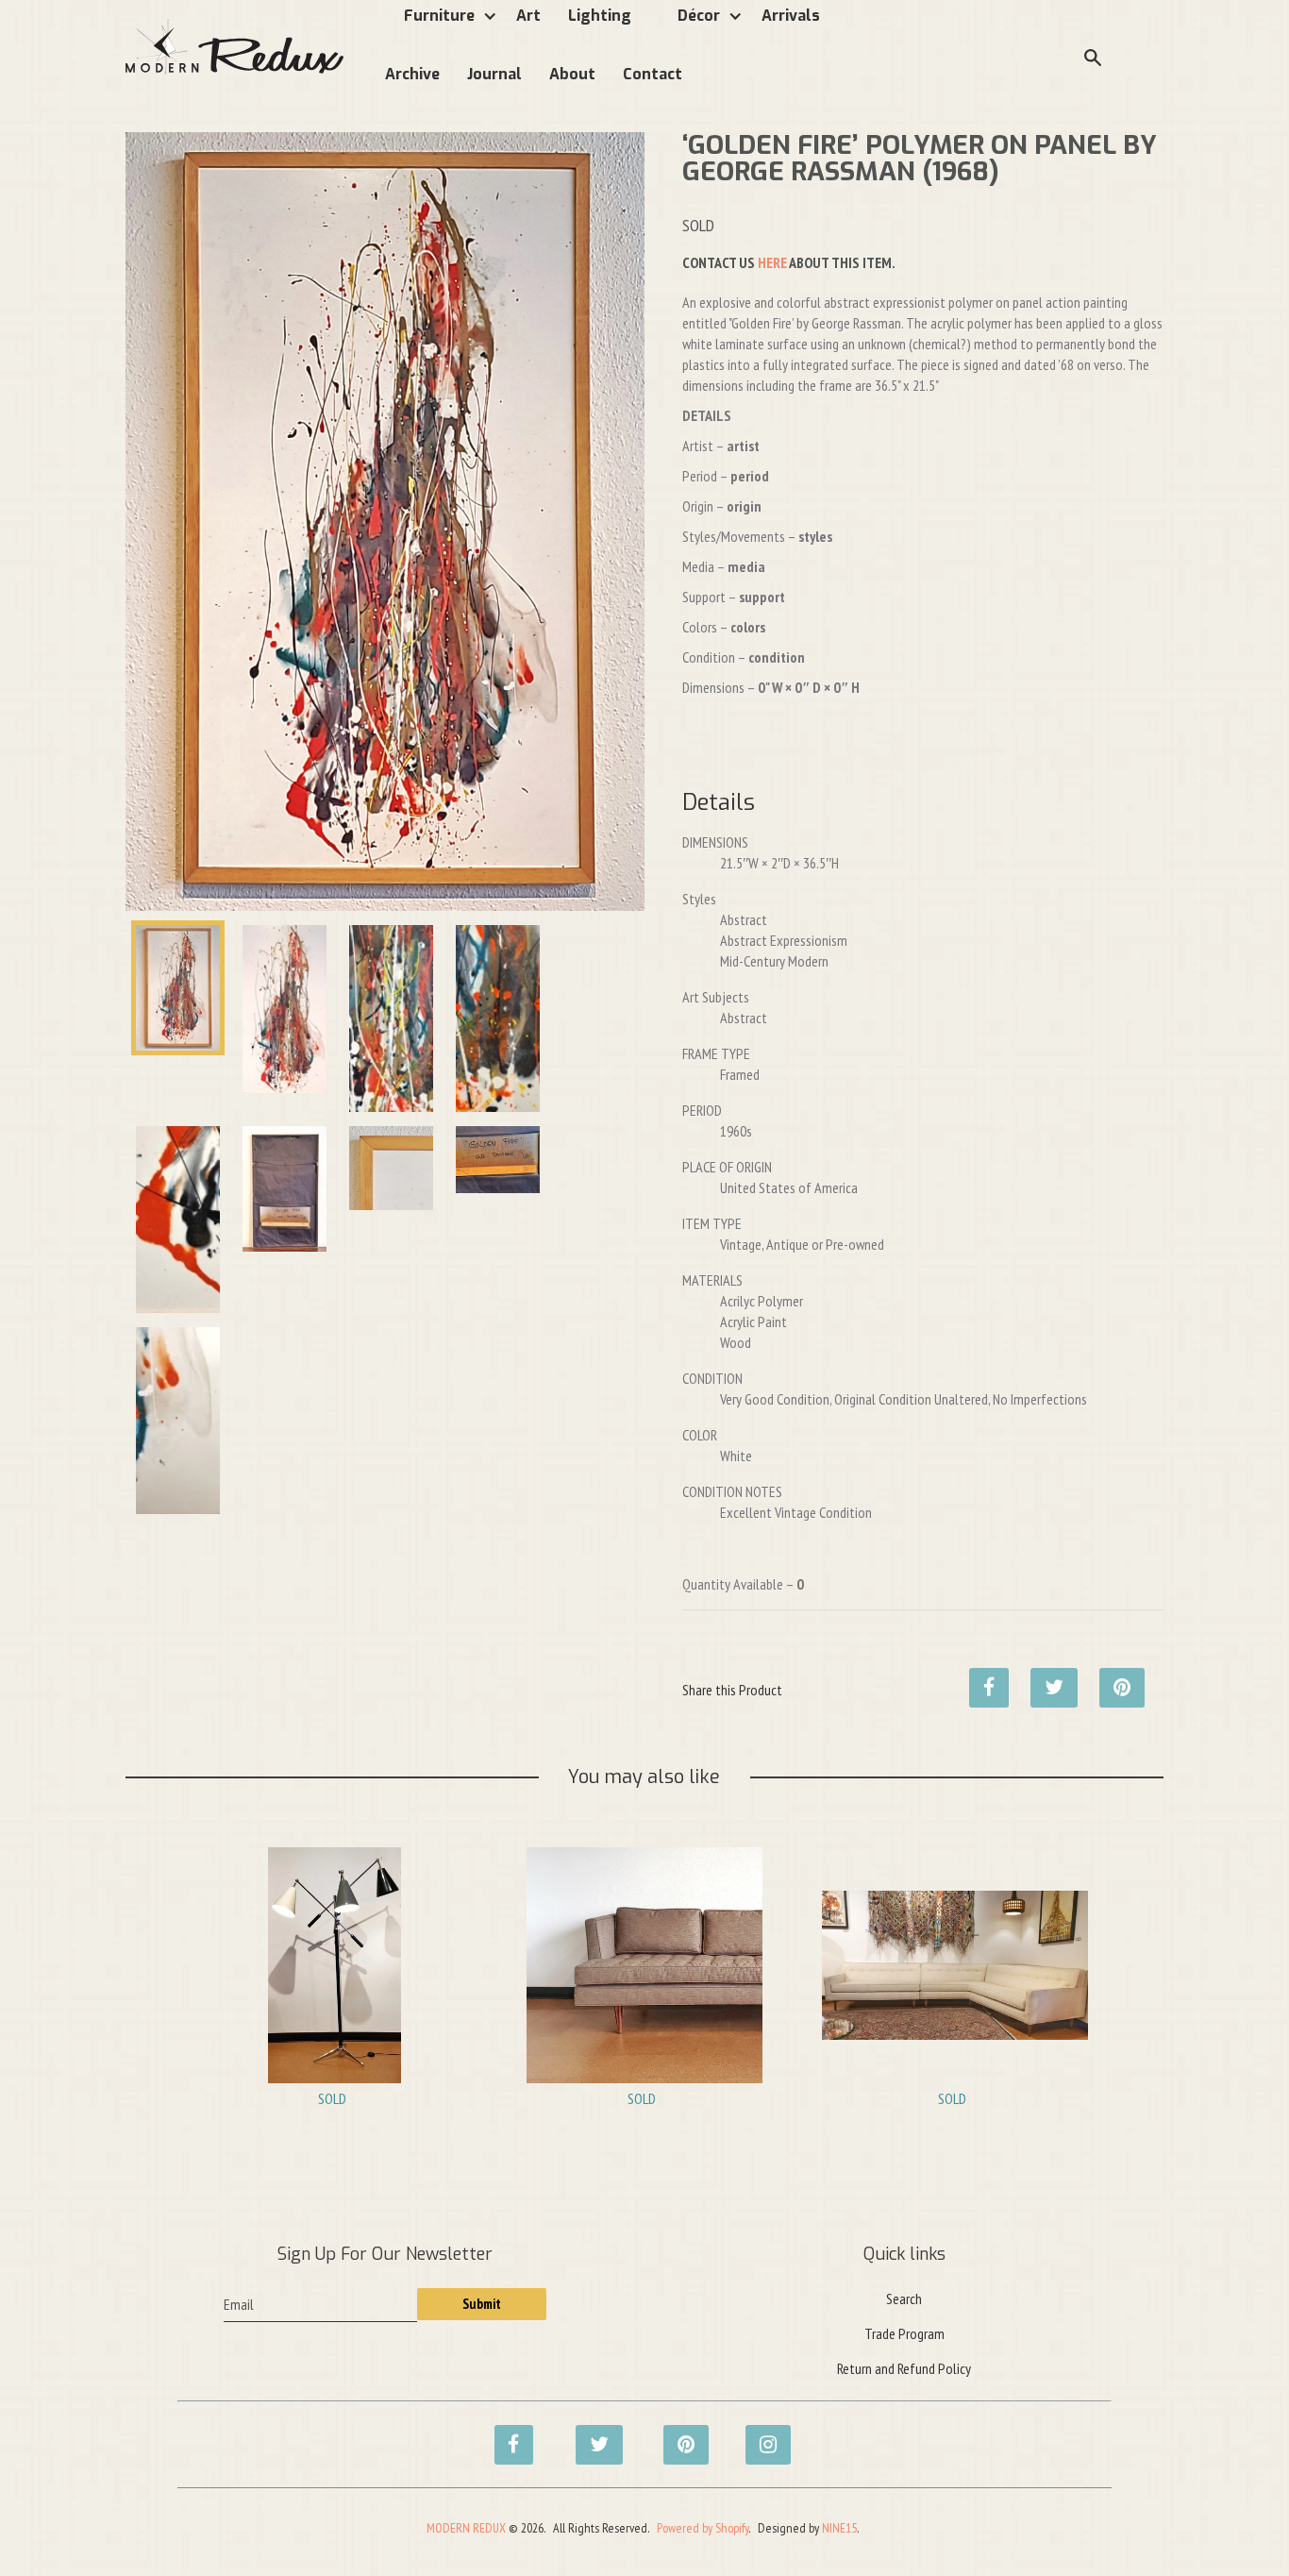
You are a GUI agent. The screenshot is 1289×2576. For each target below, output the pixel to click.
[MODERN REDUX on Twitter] (590, 2434)
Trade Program (904, 2333)
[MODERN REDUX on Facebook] (509, 2434)
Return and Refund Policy (904, 2368)
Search (904, 2298)
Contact (653, 74)
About (572, 74)
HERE (772, 262)
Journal (494, 74)
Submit (482, 2304)
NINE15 (839, 2528)
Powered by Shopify (703, 2528)
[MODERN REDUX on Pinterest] (678, 2434)
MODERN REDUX (466, 2528)
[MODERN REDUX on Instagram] (760, 2434)
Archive (412, 74)
